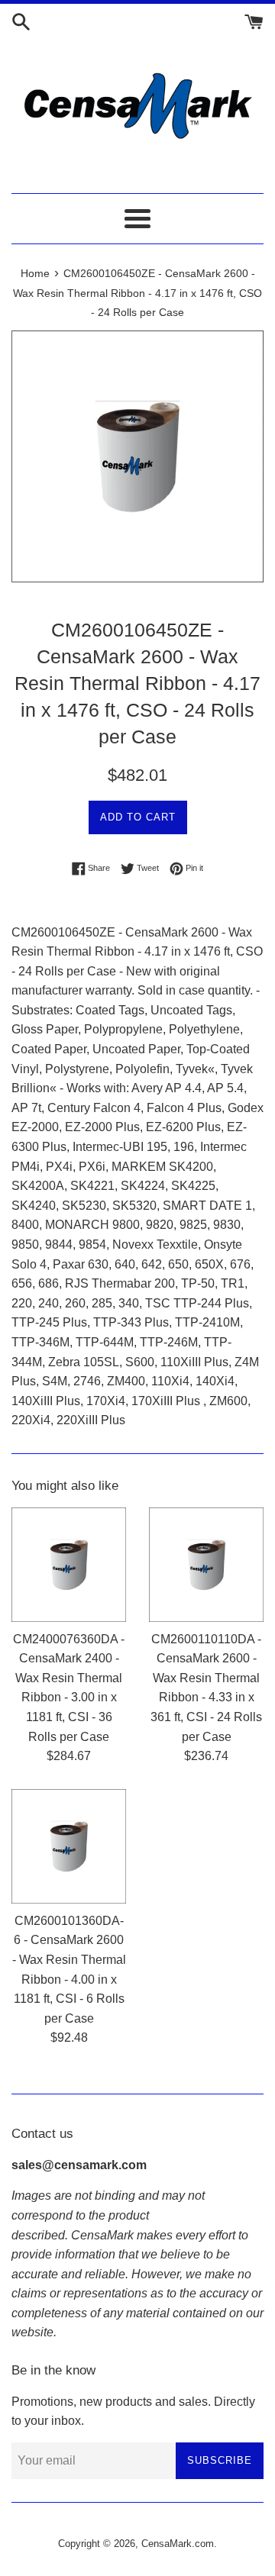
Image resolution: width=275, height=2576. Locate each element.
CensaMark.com (178, 2544)
